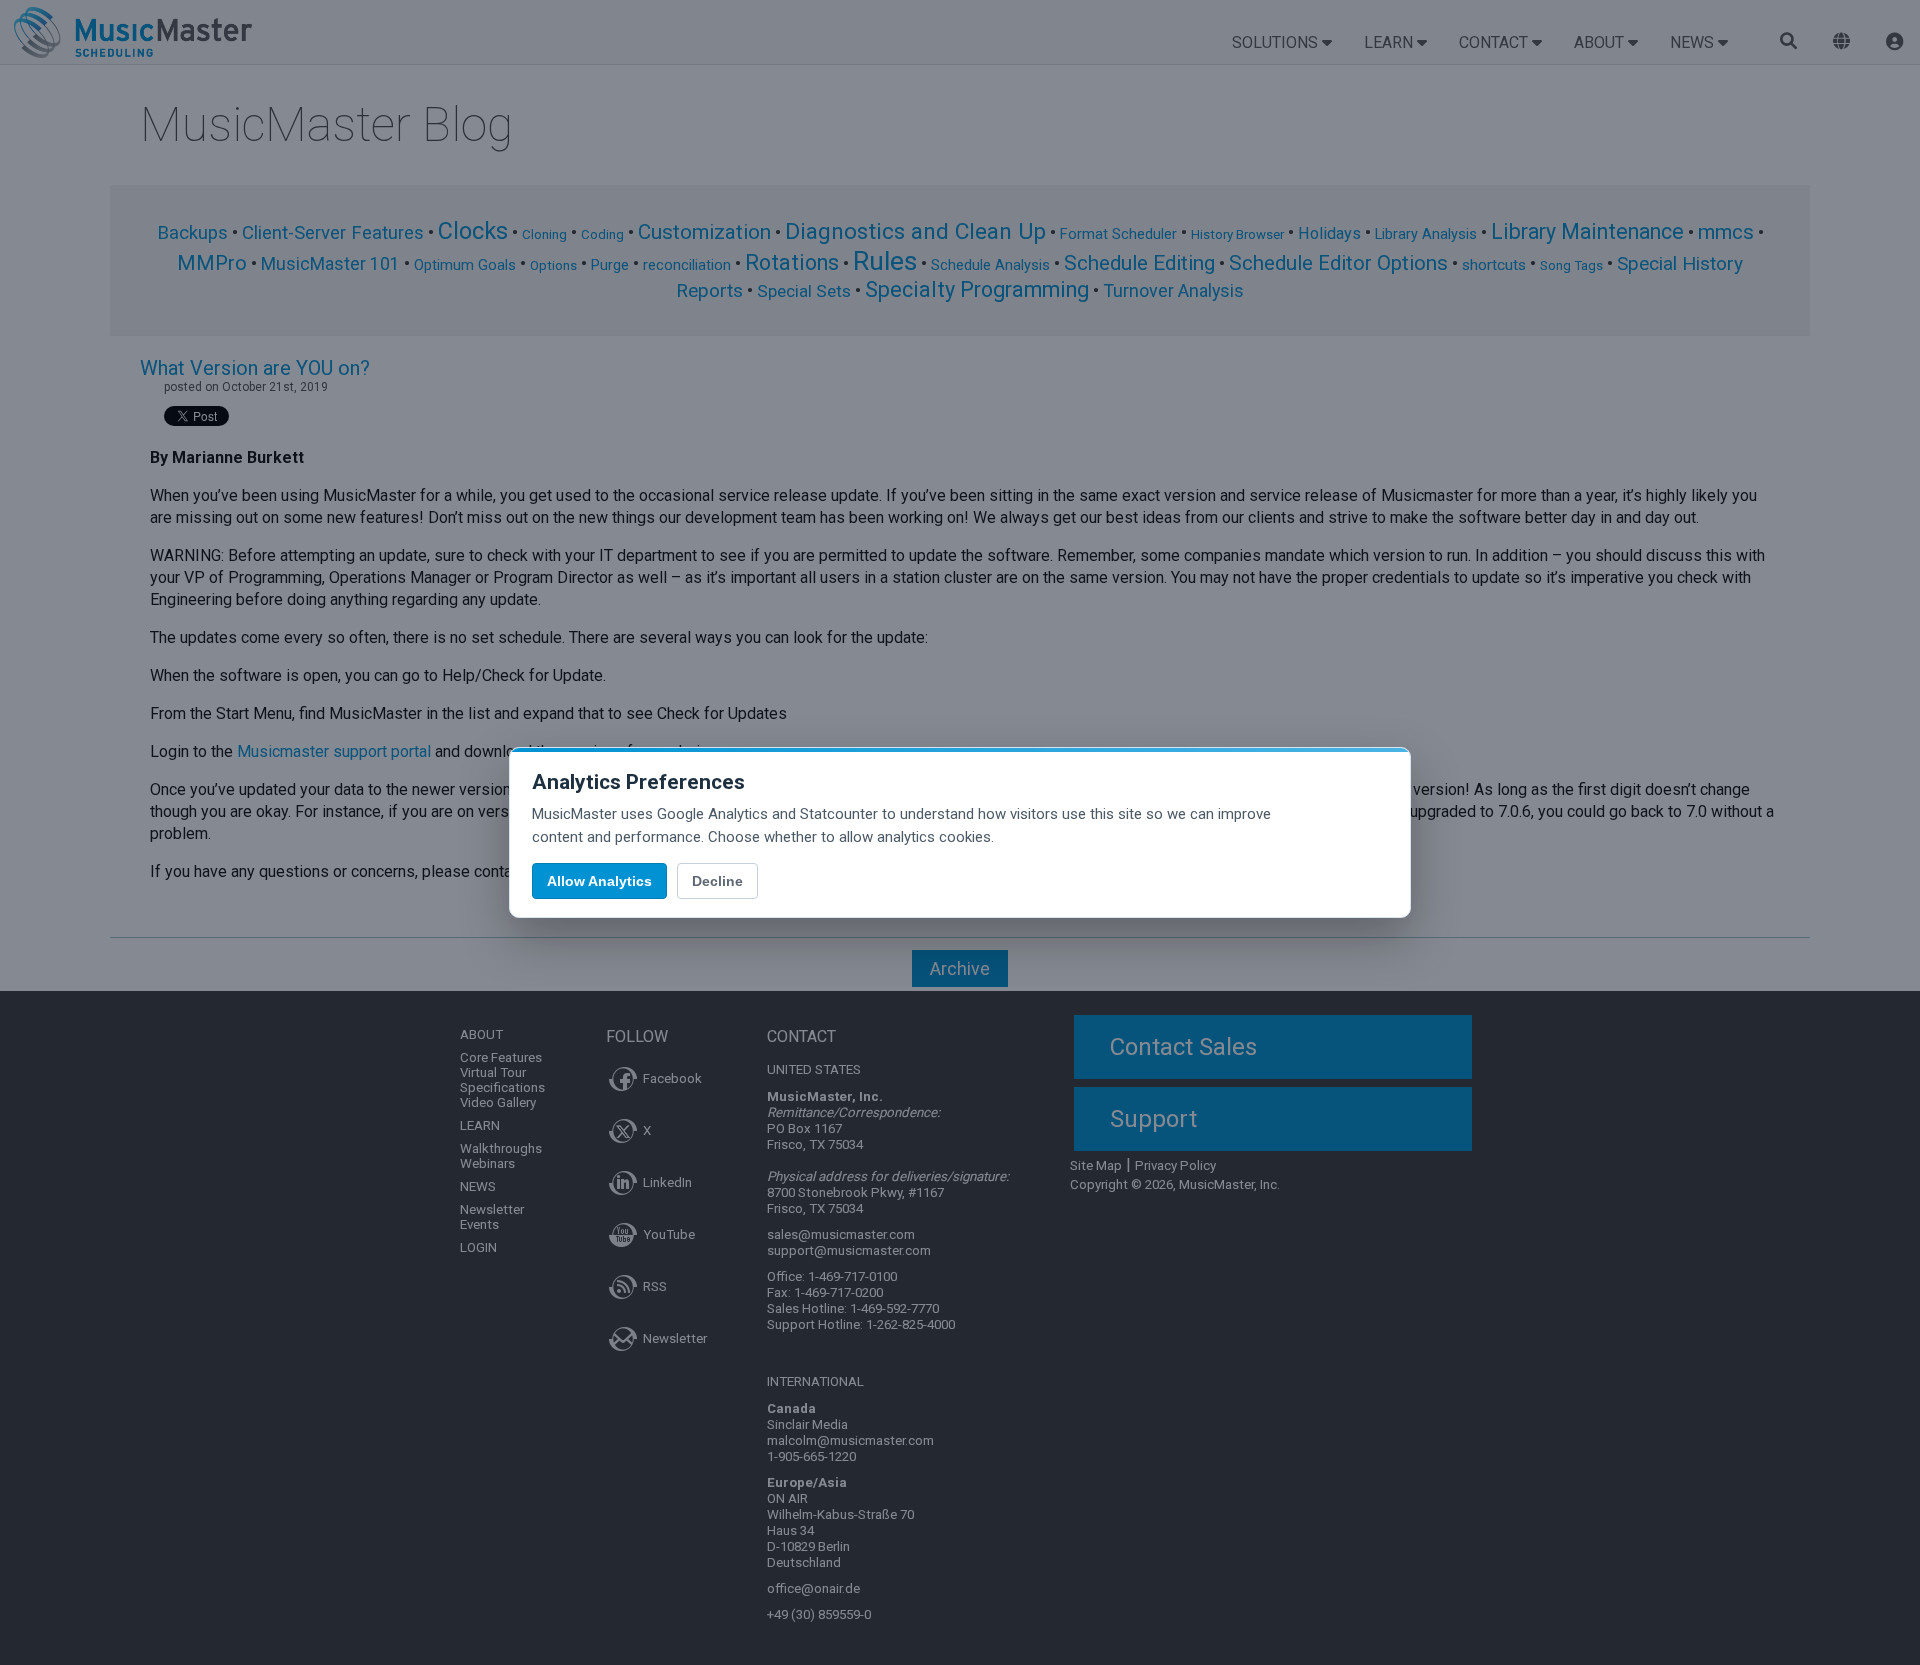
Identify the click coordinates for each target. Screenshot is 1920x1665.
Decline (717, 881)
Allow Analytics (599, 881)
